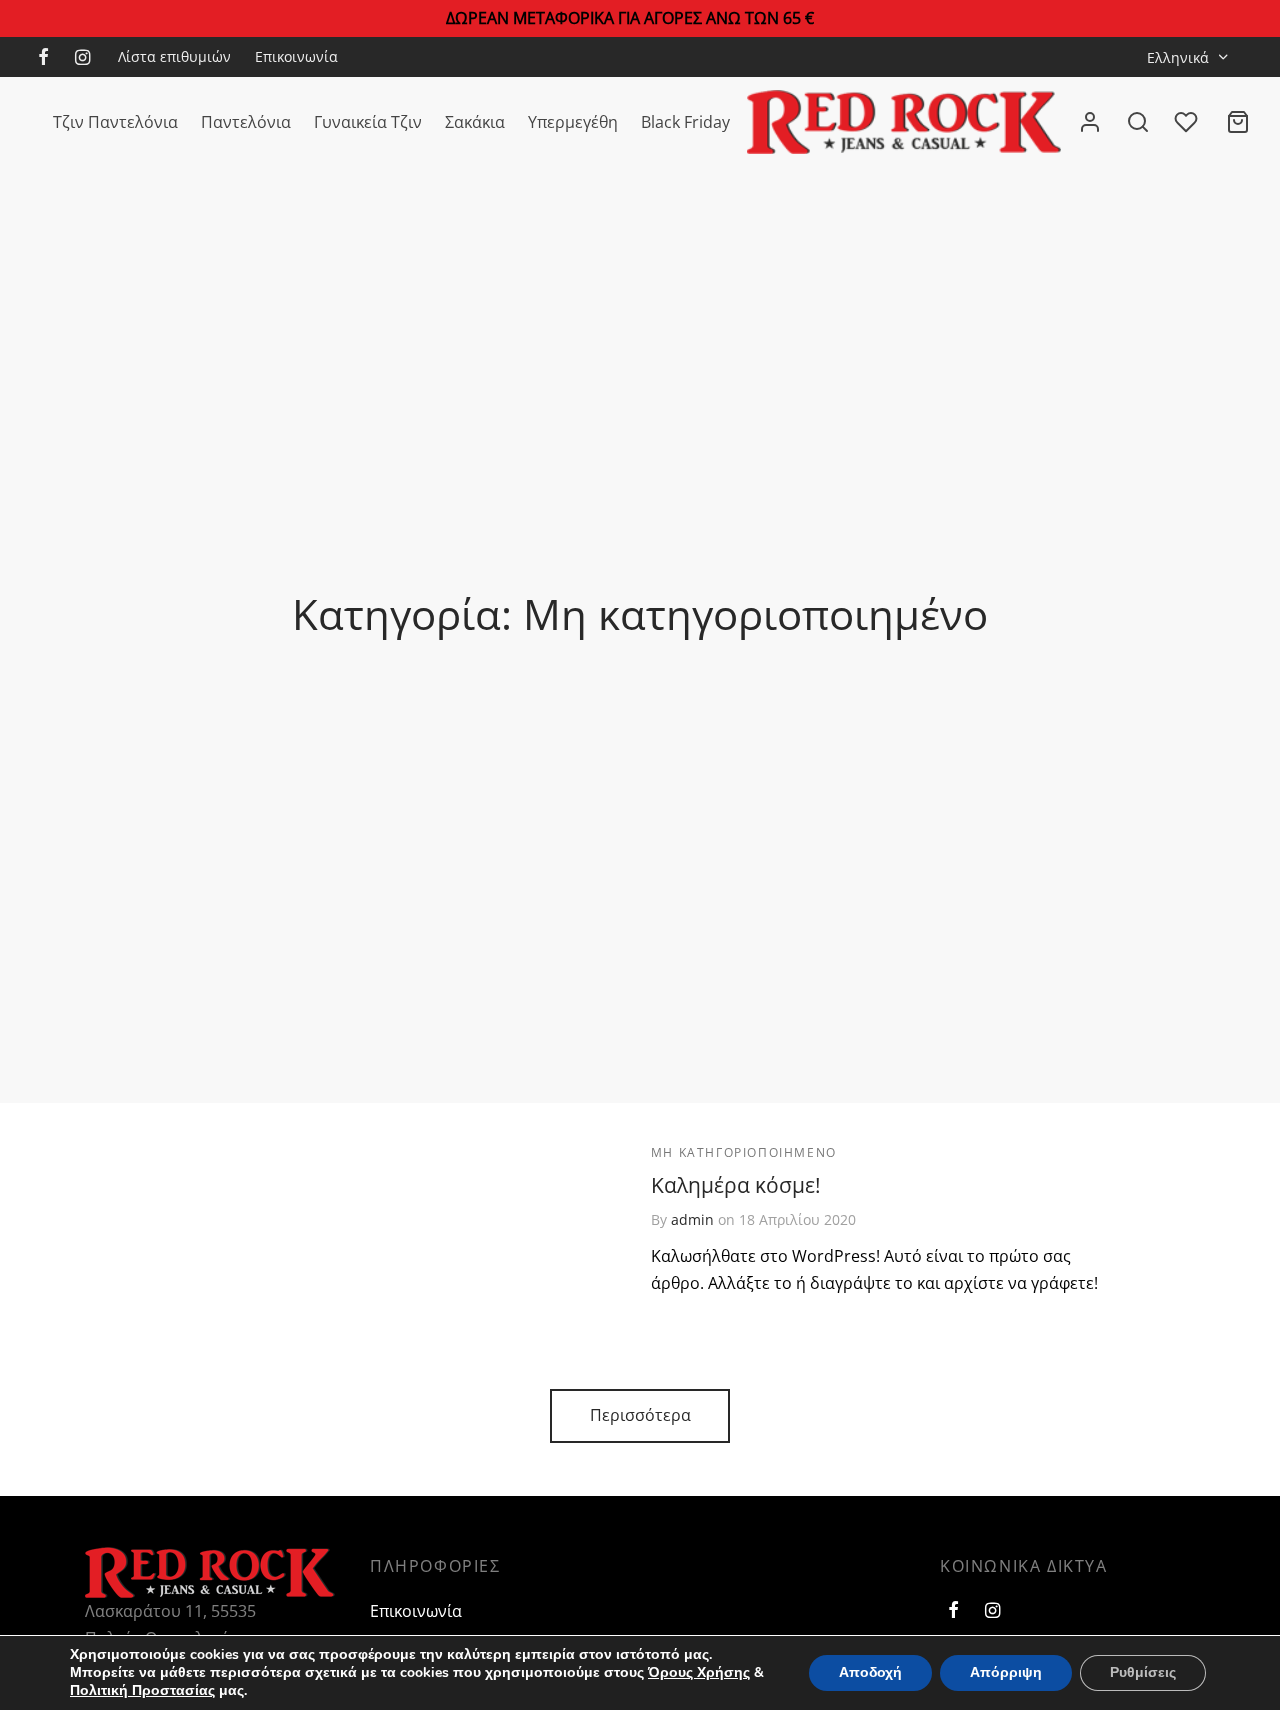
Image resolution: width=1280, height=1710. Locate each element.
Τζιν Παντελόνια (115, 122)
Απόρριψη (1006, 1672)
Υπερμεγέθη (573, 122)
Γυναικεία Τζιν (368, 122)
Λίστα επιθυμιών (174, 56)
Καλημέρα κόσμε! (736, 1186)
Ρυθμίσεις (1143, 1672)
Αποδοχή (870, 1672)
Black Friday (685, 122)
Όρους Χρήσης (699, 1672)
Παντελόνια (246, 122)
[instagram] (82, 58)
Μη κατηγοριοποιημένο (744, 1152)
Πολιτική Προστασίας (142, 1690)
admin (692, 1220)
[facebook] (43, 58)
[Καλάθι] (1238, 122)
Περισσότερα (640, 1415)
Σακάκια (475, 122)
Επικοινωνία (296, 56)
